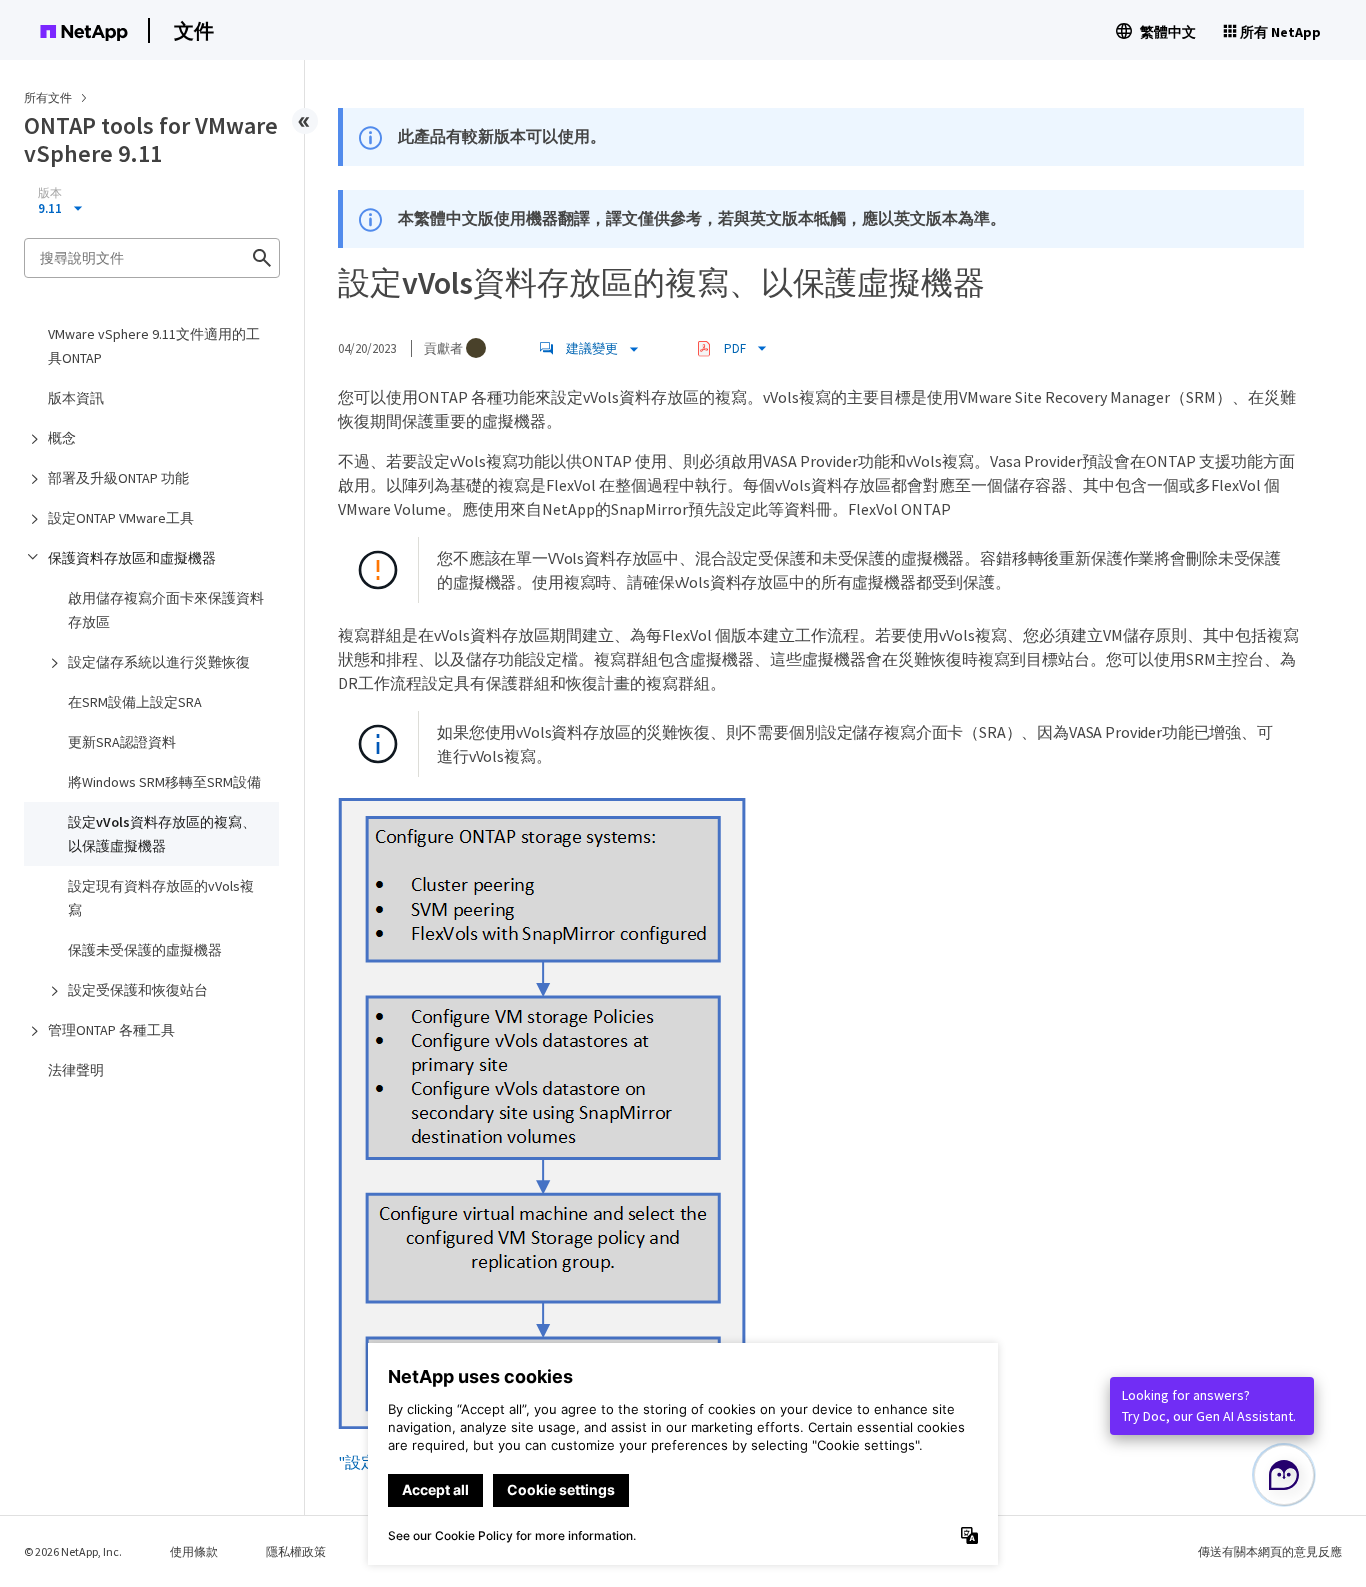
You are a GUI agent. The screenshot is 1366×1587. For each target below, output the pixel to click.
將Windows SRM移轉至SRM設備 (164, 782)
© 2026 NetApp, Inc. (73, 1551)
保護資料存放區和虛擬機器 (132, 558)
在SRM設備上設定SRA (135, 702)
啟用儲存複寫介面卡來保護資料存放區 (166, 610)
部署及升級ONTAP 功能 (118, 478)
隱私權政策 (296, 1551)
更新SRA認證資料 (122, 742)
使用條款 (194, 1551)
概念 (62, 438)
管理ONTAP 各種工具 (111, 1030)
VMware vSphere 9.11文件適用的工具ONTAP (154, 346)
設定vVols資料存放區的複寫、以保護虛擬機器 (162, 834)
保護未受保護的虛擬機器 (145, 950)
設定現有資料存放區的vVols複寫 (161, 898)
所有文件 (48, 97)
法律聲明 (76, 1070)
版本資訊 (76, 398)
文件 (194, 30)
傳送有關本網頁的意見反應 (1270, 1551)
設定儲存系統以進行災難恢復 (159, 662)
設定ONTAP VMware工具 (121, 518)
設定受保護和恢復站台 (138, 990)
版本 (50, 193)
